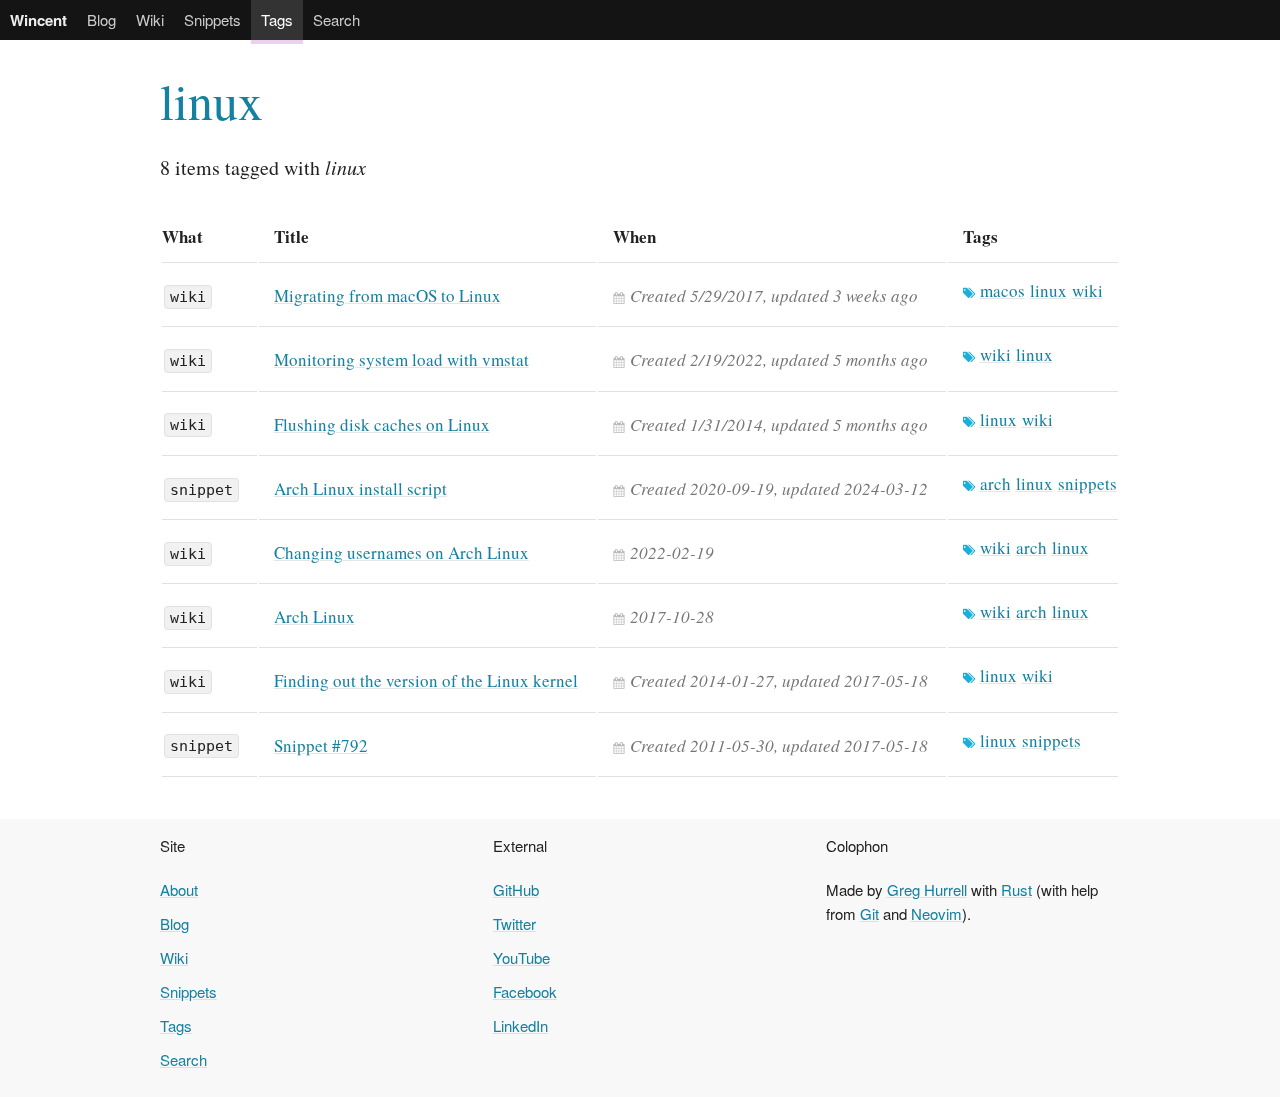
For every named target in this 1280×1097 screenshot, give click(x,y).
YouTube (521, 957)
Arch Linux (314, 616)
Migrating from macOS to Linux (387, 295)
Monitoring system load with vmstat (401, 359)
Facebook (525, 991)
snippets (1087, 483)
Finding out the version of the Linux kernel (426, 680)
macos (1002, 290)
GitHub (516, 889)
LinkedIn (520, 1025)
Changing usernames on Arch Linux (401, 552)
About (179, 889)
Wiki (150, 19)
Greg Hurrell (927, 889)
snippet (201, 490)
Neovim (936, 913)
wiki (188, 297)
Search (336, 19)
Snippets (212, 19)
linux (211, 100)
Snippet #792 (321, 745)
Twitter (514, 923)
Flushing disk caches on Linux (382, 424)
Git (869, 913)
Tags (277, 19)
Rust (1016, 889)
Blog (101, 19)
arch (995, 483)
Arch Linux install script (360, 488)
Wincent (38, 20)
